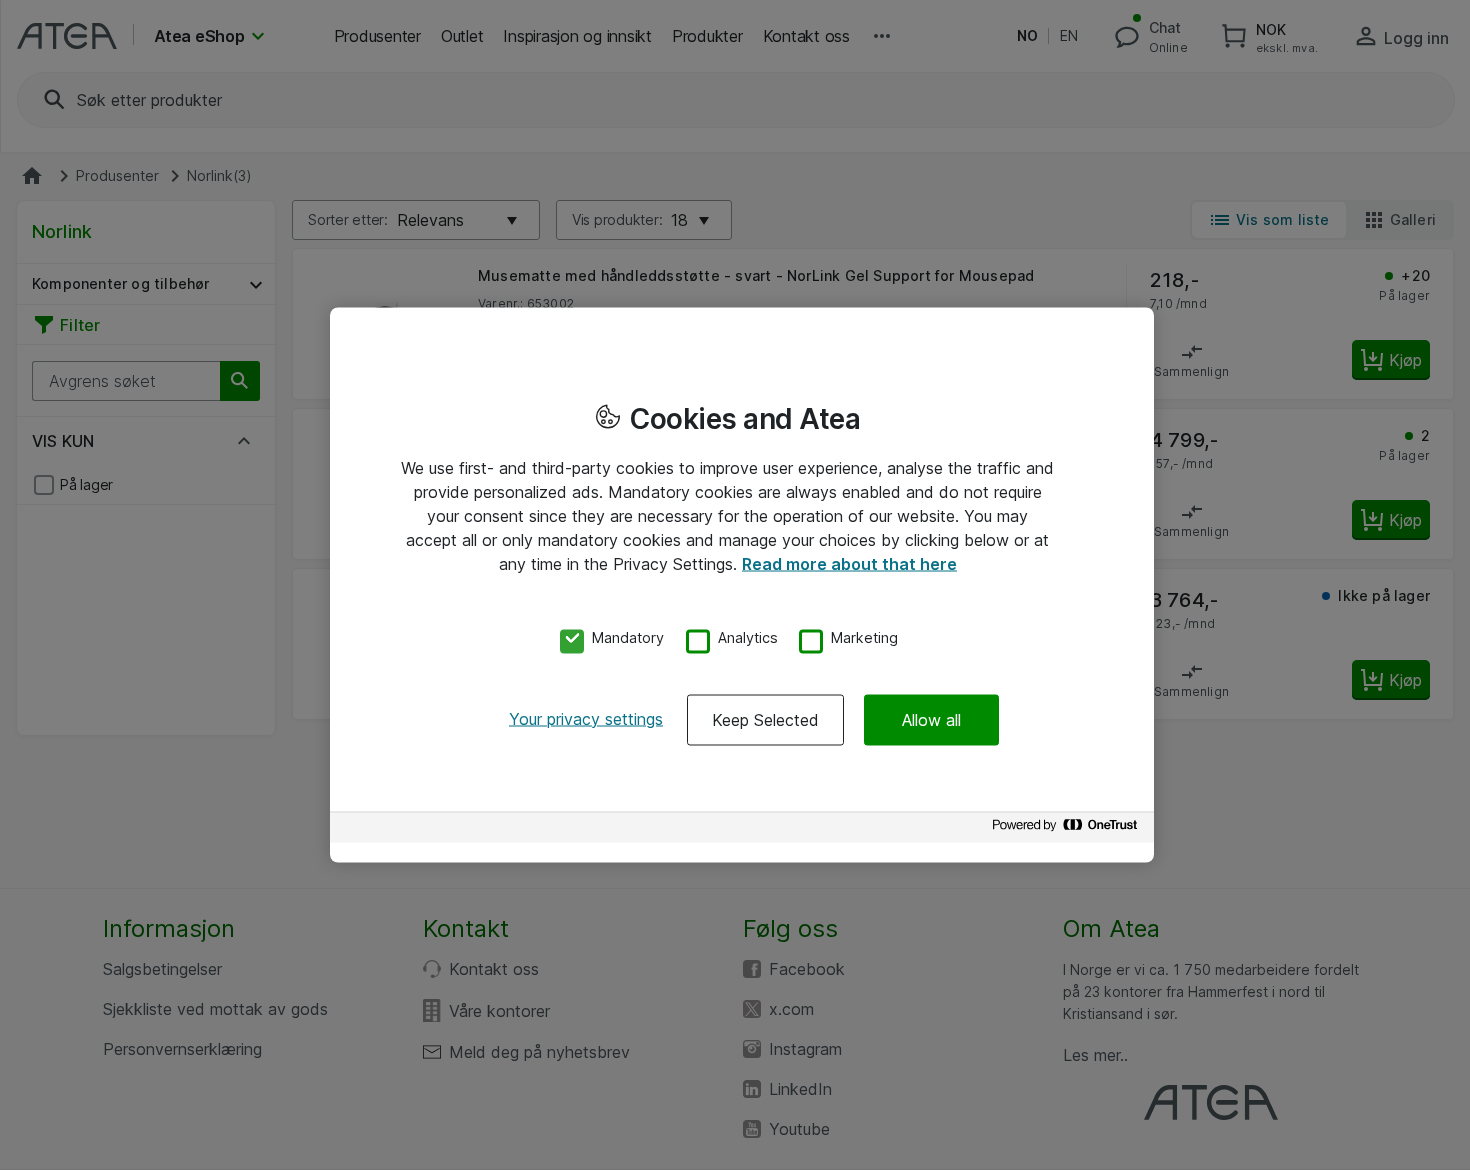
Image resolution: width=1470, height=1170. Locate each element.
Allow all (931, 719)
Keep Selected (765, 719)
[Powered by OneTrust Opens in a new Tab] (1068, 829)
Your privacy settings (586, 718)
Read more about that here (849, 564)
